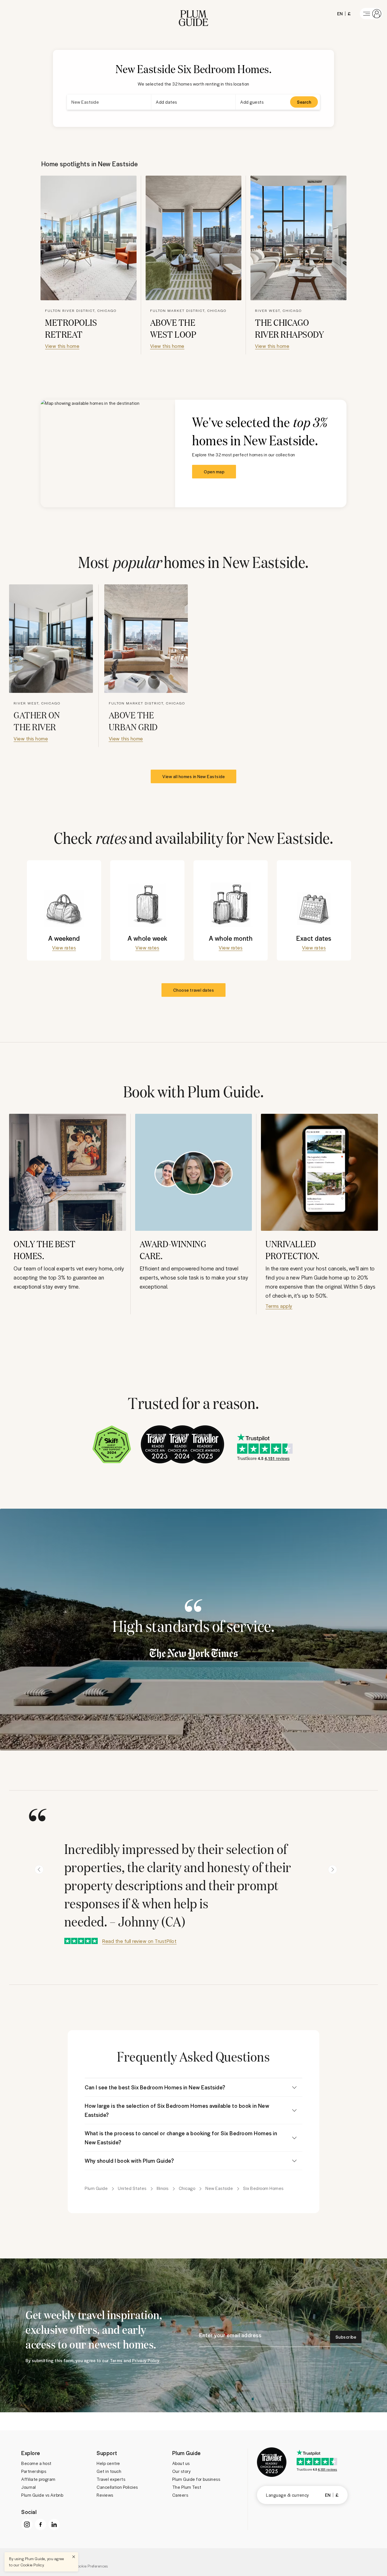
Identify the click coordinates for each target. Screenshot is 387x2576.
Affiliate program (38, 2479)
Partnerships (34, 2471)
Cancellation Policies (117, 2487)
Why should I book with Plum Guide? (129, 2161)
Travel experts (111, 2479)
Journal (29, 2487)
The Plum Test (187, 2487)
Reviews (105, 2495)
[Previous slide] (39, 1870)
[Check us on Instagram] (27, 2524)
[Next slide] (333, 1870)
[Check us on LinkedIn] (54, 2524)
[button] (193, 14)
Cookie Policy (32, 2565)
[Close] (74, 2557)
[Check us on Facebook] (41, 2524)
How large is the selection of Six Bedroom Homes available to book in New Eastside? (177, 2110)
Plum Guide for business (196, 2479)
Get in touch (109, 2471)
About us (181, 2463)
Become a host (36, 2463)
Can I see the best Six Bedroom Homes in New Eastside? (155, 2087)
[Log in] (371, 14)
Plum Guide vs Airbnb (42, 2495)
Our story (182, 2471)
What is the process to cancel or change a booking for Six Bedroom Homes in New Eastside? (181, 2138)
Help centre (108, 2463)
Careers (180, 2495)
